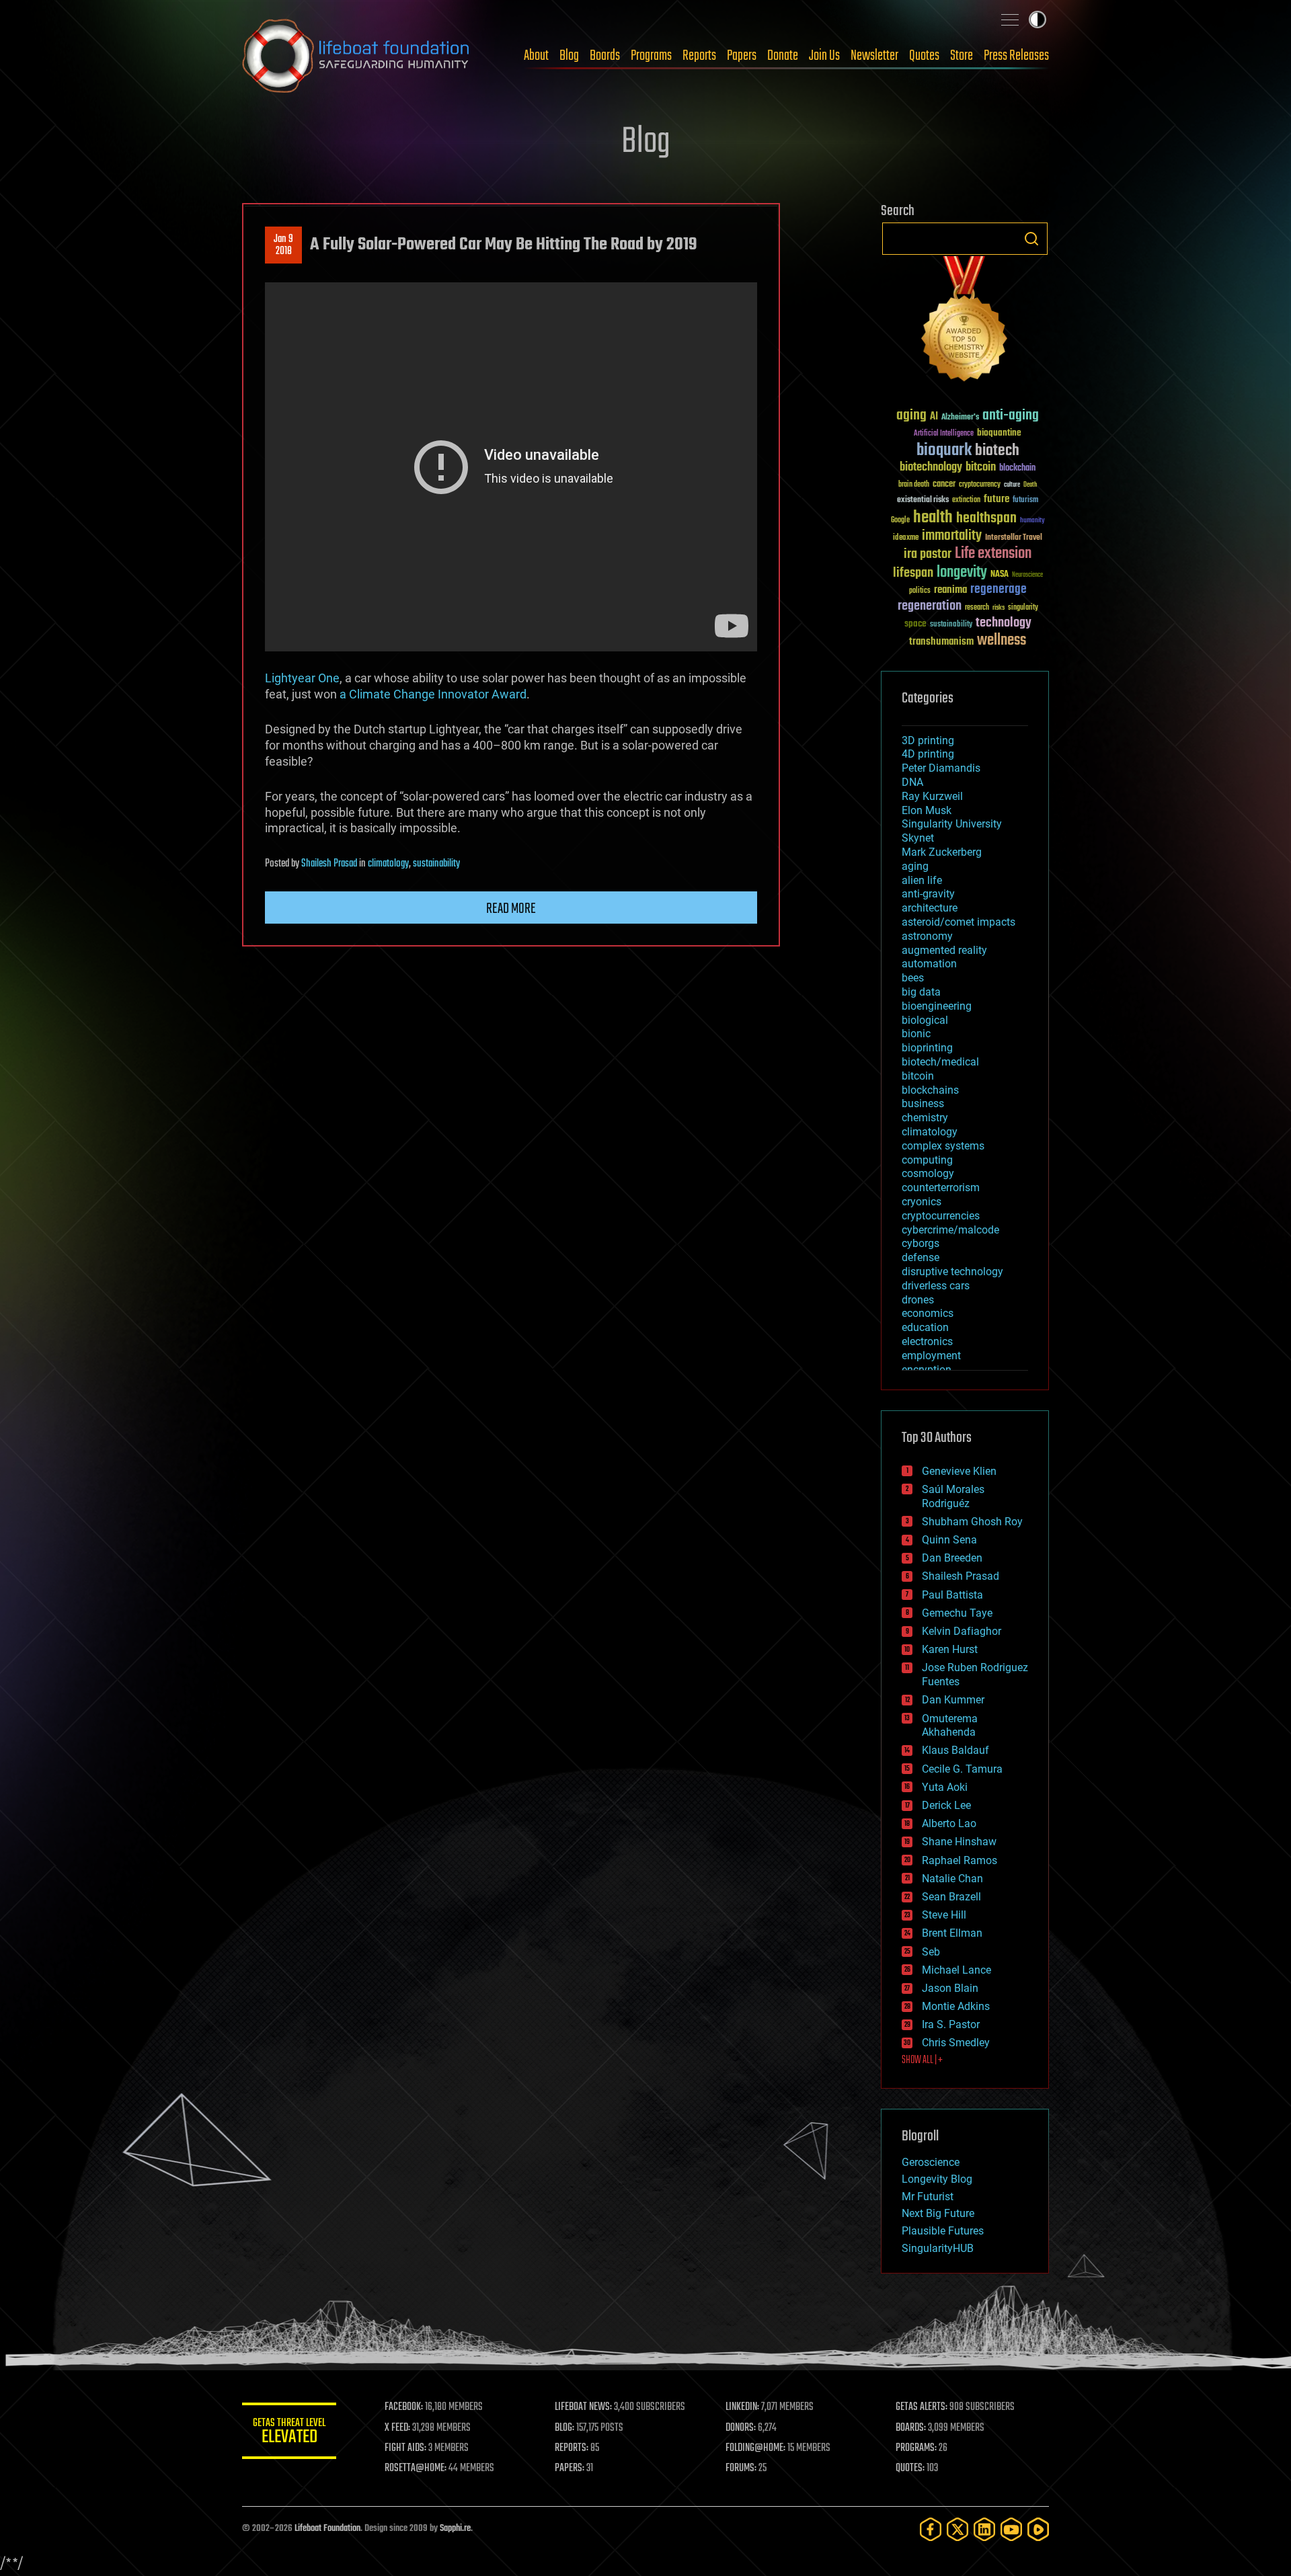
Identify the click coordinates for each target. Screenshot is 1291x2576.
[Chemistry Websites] (965, 322)
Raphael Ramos (960, 1860)
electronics (927, 1341)
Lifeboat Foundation (327, 2529)
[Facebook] (931, 2529)
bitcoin (981, 468)
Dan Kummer (953, 1700)
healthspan (986, 519)
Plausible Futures (943, 2231)
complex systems (943, 1146)
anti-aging (1011, 416)
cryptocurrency (980, 485)
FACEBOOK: (404, 2407)
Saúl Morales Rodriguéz (953, 1496)
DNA (912, 782)
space (915, 623)
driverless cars (936, 1286)
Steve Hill (944, 1915)
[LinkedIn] (984, 2529)
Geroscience (931, 2162)
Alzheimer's (960, 418)
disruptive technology (952, 1272)
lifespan (913, 573)
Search (1031, 239)
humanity (1032, 521)
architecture (930, 908)
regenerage (999, 590)
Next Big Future (938, 2213)
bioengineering (937, 1006)
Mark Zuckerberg (942, 852)
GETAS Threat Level (289, 2433)
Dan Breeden (952, 1558)
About (536, 56)
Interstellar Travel (1014, 538)
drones (918, 1300)
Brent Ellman (952, 1933)
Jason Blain (950, 1988)
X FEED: (397, 2428)
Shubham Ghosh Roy (972, 1522)
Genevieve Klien (959, 1471)
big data (921, 992)
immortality (952, 536)
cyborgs (921, 1243)
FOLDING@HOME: (755, 2448)
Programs (651, 56)
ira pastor (928, 554)
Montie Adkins (956, 2006)
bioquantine (999, 433)
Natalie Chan (952, 1879)
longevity (962, 573)
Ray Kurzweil (932, 796)
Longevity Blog (937, 2179)
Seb (931, 1952)
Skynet (918, 838)
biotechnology (931, 468)
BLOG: (564, 2428)
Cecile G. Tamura (962, 1769)
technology (1004, 623)
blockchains (930, 1090)
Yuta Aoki (945, 1787)
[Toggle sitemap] (1010, 19)
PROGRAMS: (916, 2448)
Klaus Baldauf (955, 1750)
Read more (511, 909)
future (996, 499)
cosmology (928, 1173)
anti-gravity (928, 894)
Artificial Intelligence (944, 434)
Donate (783, 56)
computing (927, 1160)
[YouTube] (1011, 2529)
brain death (914, 485)
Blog (569, 56)
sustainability (436, 864)
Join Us (824, 56)
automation (929, 964)
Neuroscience (1027, 576)
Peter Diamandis (941, 768)
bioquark (944, 451)
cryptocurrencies (941, 1216)
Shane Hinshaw (959, 1842)
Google (900, 521)
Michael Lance (956, 1970)
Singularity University (952, 824)
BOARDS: (911, 2428)
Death (1030, 485)
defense (921, 1257)
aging (911, 416)
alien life (922, 880)
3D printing (928, 740)
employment (931, 1356)
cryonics (922, 1202)
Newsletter (874, 56)
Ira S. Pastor (951, 2024)
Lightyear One (302, 678)
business (923, 1103)
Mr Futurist (928, 2197)
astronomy (927, 936)
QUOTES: (910, 2468)
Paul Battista (952, 1595)
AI (934, 417)
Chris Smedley (956, 2043)
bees (913, 978)
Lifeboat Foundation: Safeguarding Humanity (356, 56)
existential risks (923, 500)
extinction (966, 500)
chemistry (925, 1118)
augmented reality (944, 950)
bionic (916, 1034)
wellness (1002, 641)
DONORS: (741, 2428)
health (933, 518)
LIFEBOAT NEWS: (583, 2407)
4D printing (928, 754)
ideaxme (906, 538)
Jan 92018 (283, 245)
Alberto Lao (949, 1823)
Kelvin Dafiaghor (962, 1631)
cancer (944, 485)
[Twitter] (957, 2529)
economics (928, 1313)
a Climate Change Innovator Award (433, 694)
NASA (1000, 575)
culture (1012, 485)
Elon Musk (927, 810)
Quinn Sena (949, 1540)
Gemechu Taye (957, 1613)
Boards (605, 56)
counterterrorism (941, 1188)
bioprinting (927, 1048)
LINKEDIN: (742, 2407)
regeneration (930, 606)
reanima (950, 590)
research (977, 608)
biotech (997, 451)
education (925, 1327)
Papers (742, 56)
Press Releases (1016, 56)
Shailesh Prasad (329, 864)
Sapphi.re (455, 2529)
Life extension (993, 554)
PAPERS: (570, 2468)
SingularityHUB (938, 2248)
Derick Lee (946, 1805)
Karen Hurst (950, 1649)
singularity (1023, 608)
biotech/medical (940, 1062)
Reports (699, 56)
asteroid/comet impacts (959, 922)
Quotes (924, 56)
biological (925, 1020)
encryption (927, 1370)
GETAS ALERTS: (922, 2407)
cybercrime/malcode (950, 1230)
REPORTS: (572, 2448)
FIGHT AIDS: (405, 2448)
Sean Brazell (951, 1897)
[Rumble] (1038, 2529)
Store (962, 56)
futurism (1025, 501)
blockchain (1017, 469)
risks (999, 608)
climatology (388, 864)
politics (920, 591)
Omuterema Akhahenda (950, 1726)
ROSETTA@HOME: (416, 2468)
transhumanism (941, 642)
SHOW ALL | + (922, 2060)
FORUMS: (741, 2468)
